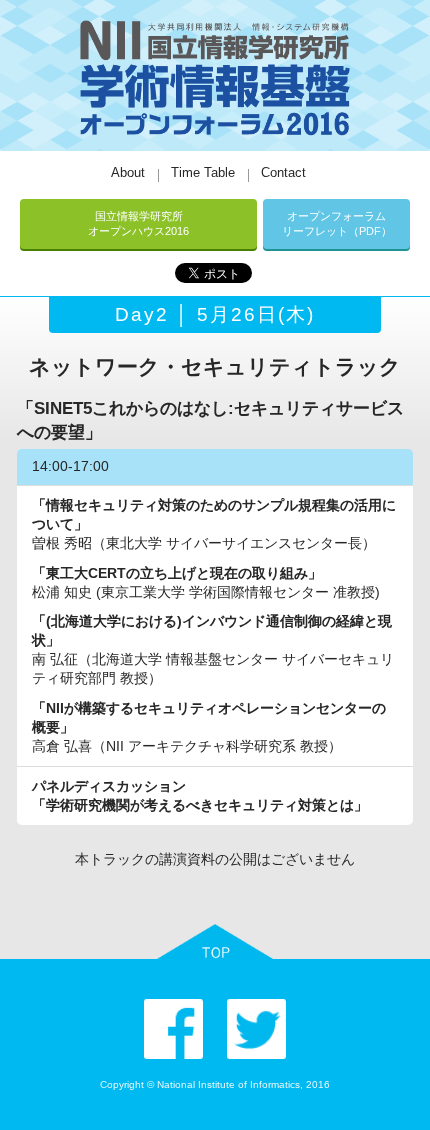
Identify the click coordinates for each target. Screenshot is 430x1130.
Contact (283, 172)
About (128, 172)
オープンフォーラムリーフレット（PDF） (337, 223)
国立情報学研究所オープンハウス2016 (138, 223)
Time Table (203, 172)
